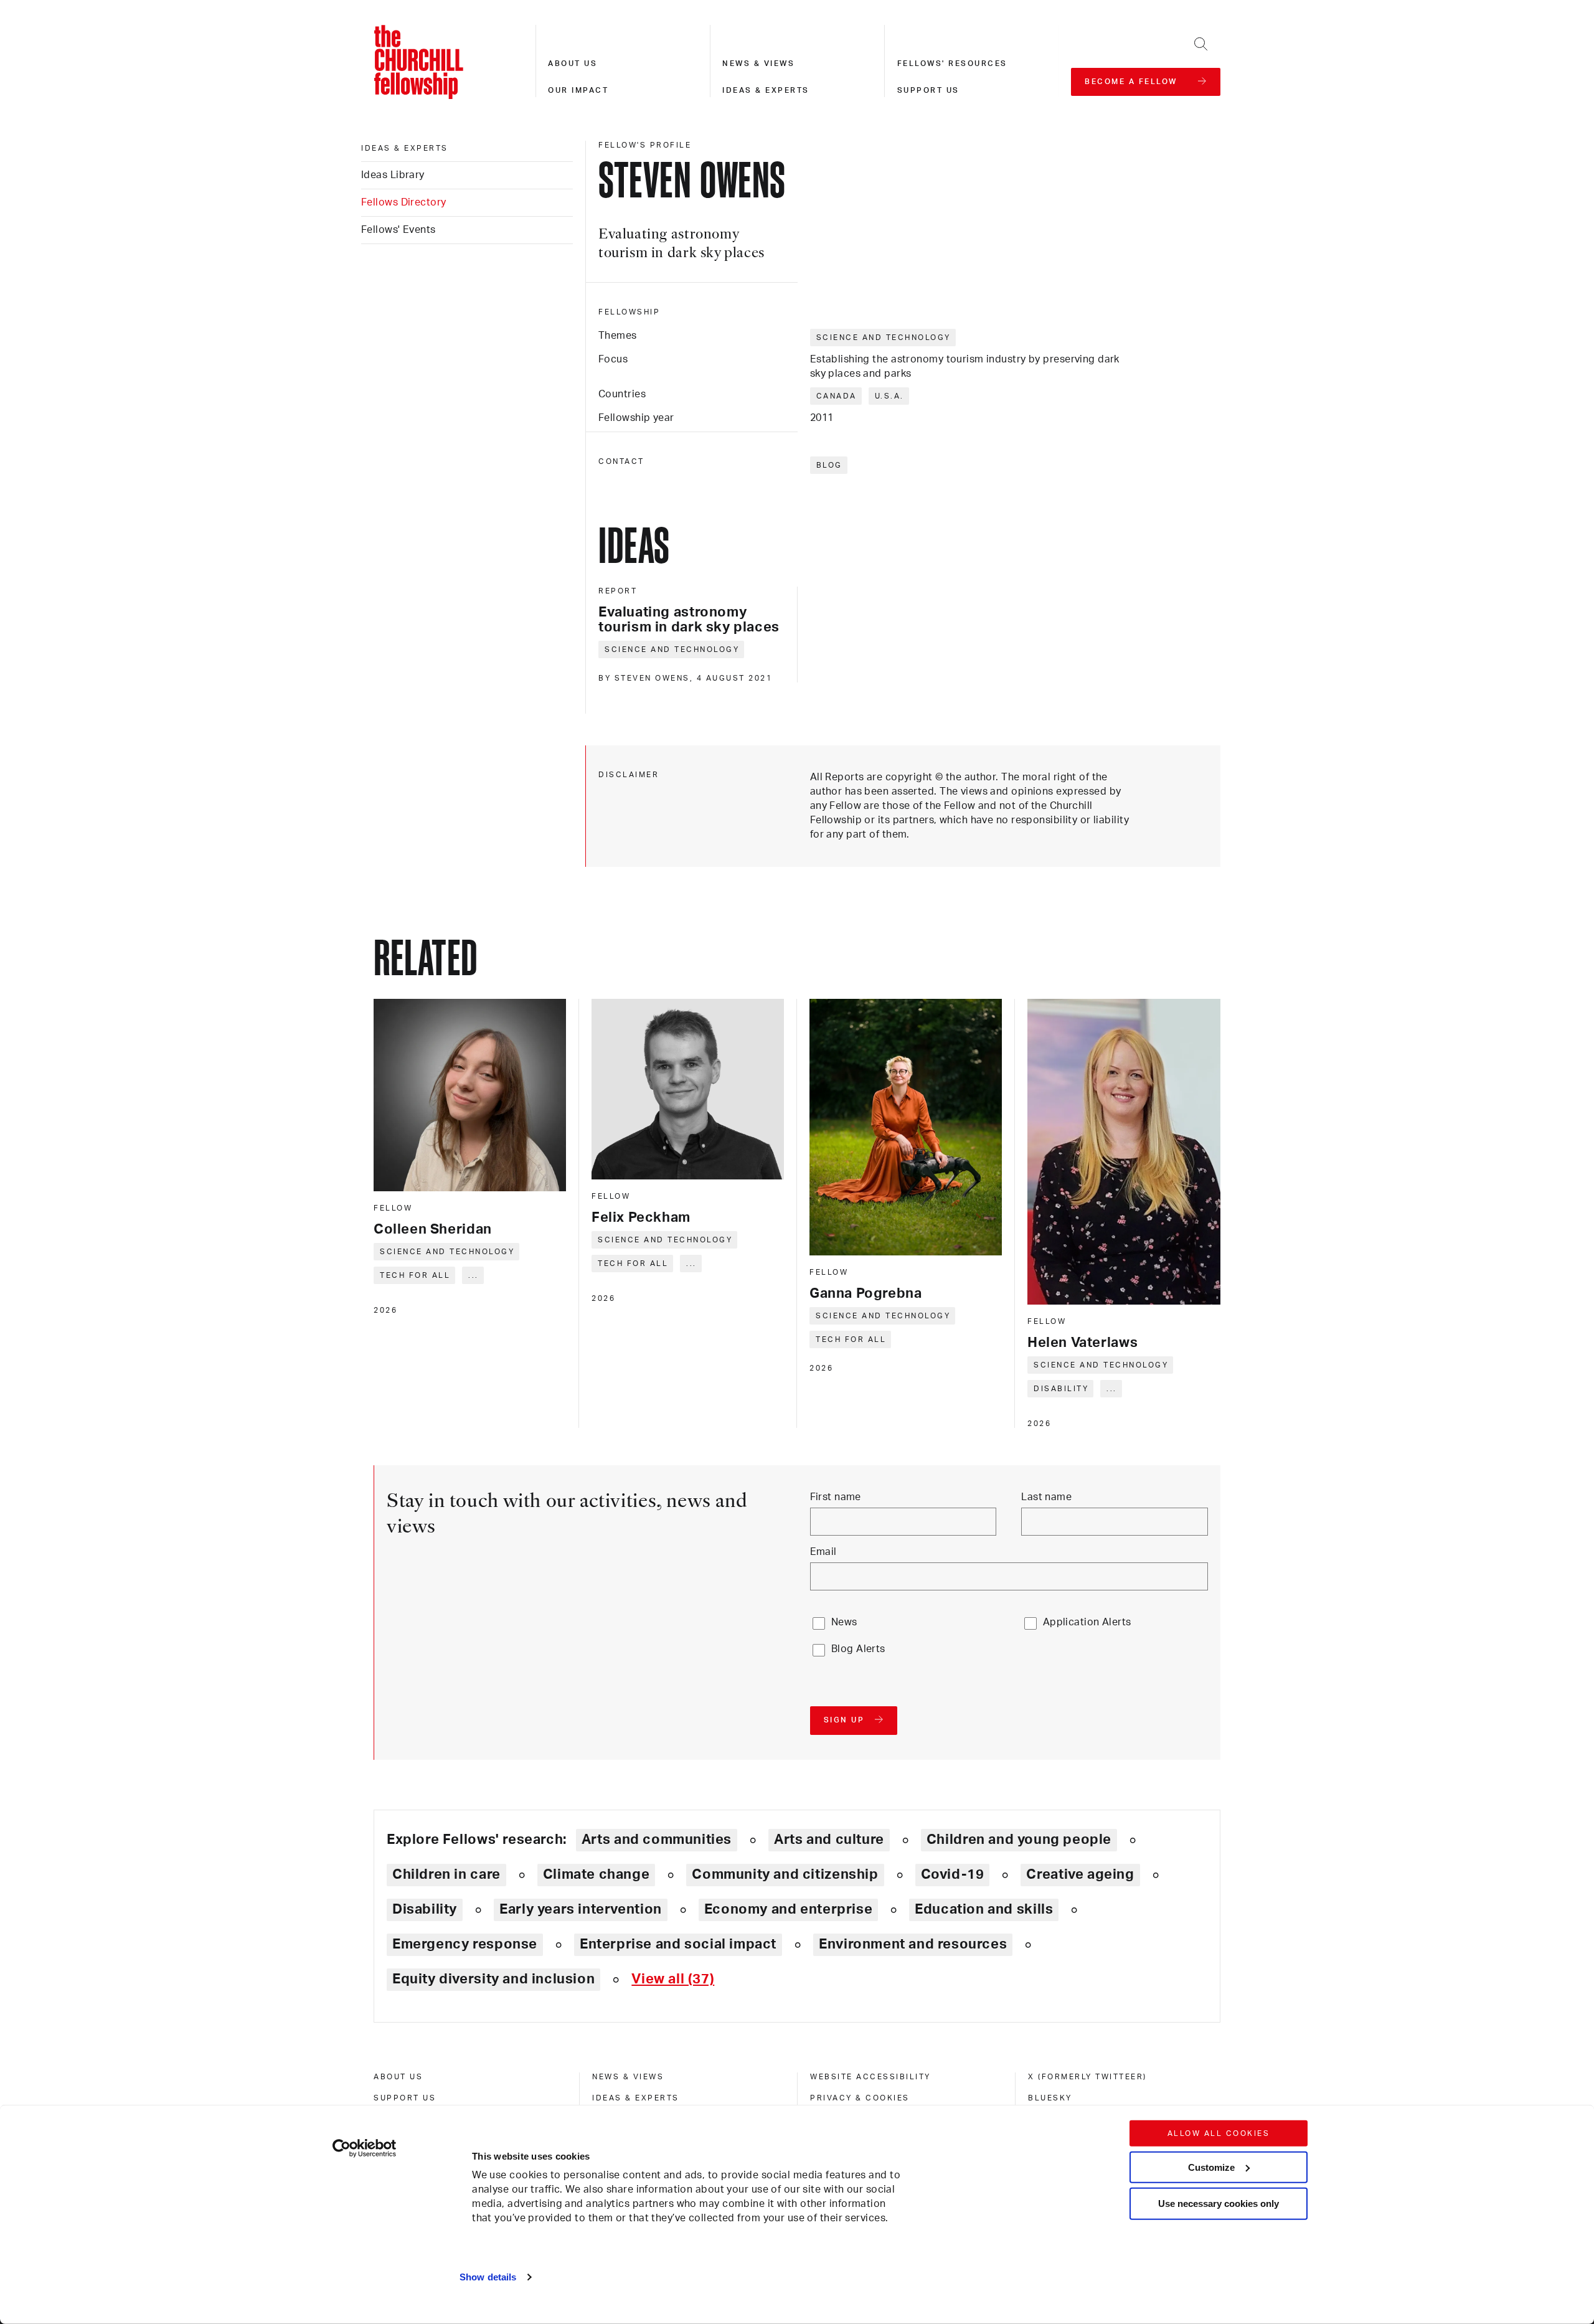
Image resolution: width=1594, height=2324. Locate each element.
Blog (829, 465)
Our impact (578, 90)
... (474, 1275)
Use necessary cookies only (1219, 2204)
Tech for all (415, 1275)
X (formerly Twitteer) (1087, 2077)
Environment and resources (913, 1944)
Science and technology (884, 338)
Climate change (597, 1874)
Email (823, 1552)
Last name (1046, 1497)
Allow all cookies (1219, 2133)
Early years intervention (581, 1909)
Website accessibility (870, 2077)
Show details (488, 2277)
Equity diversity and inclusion (493, 1979)
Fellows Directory (403, 202)
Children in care (446, 1874)
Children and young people (1019, 1840)
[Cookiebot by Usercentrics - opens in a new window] (365, 2148)
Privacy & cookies (860, 2098)
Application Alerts (1087, 1622)
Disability (1061, 1389)
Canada (837, 396)
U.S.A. (889, 396)
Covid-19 (953, 1874)
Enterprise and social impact (678, 1944)
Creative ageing (1080, 1874)
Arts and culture (829, 1840)
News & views (758, 64)
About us (573, 64)
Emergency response (465, 1944)
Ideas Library (393, 175)
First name (836, 1497)
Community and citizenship (785, 1874)
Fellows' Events (398, 230)
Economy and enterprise (788, 1909)
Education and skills (984, 1909)
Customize (1211, 2167)
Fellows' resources (952, 64)
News (844, 1622)
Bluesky (1050, 2098)
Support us (928, 90)
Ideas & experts (766, 90)
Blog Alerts (858, 1649)
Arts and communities (657, 1840)
